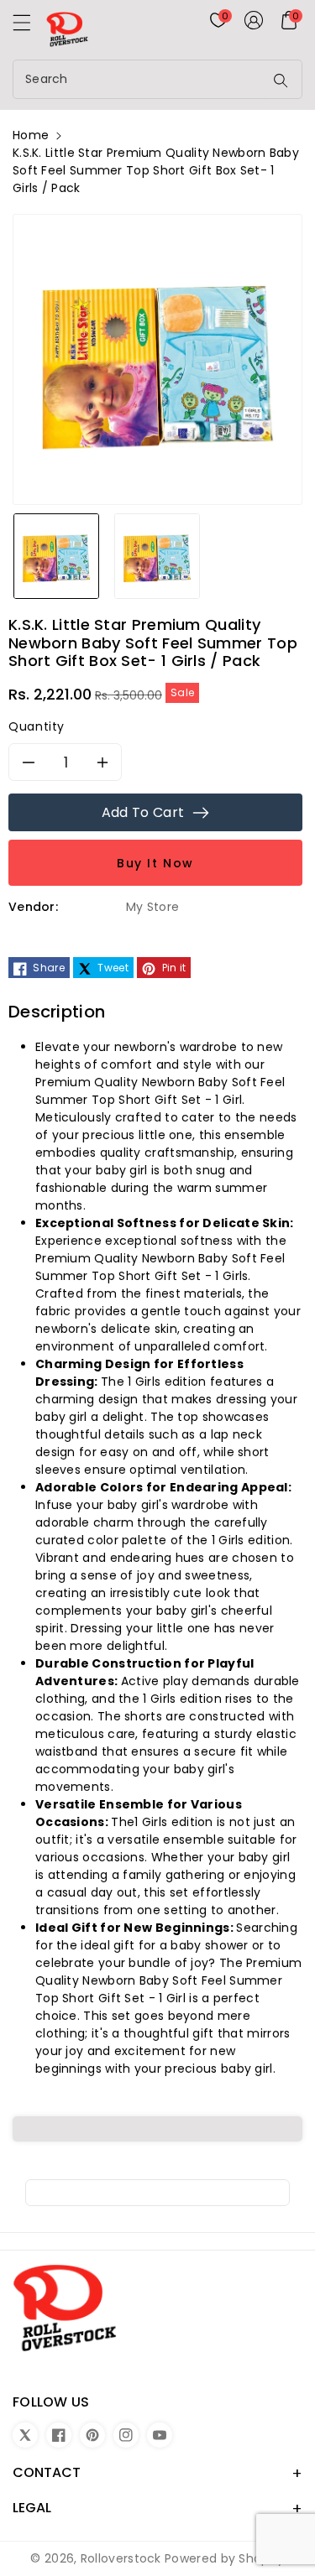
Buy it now (155, 863)
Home (31, 135)
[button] (29, 27)
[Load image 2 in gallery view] (157, 555)
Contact (47, 2472)
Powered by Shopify (224, 2558)
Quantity (37, 726)
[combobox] (140, 79)
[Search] (281, 81)
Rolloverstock (121, 2558)
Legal (32, 2508)
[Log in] (254, 20)
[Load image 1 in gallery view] (56, 555)
